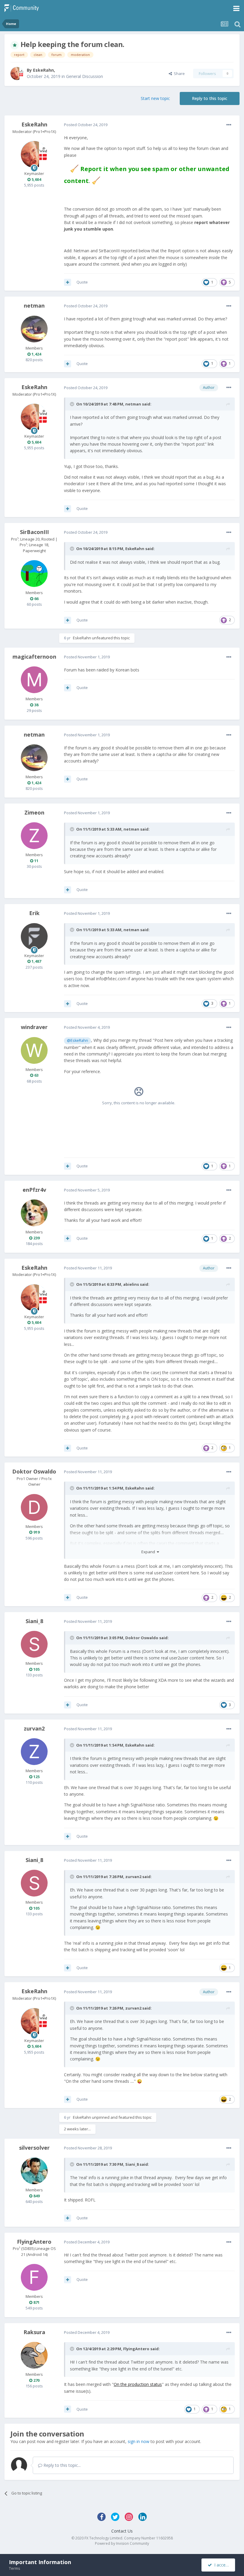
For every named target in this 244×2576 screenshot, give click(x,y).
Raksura (34, 2332)
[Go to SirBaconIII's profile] (34, 574)
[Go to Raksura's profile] (34, 2355)
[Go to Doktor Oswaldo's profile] (34, 1507)
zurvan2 (34, 1728)
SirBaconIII (34, 532)
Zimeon (34, 812)
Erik (34, 913)
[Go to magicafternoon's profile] (34, 680)
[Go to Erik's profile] (34, 937)
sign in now (139, 2441)
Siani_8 (34, 1621)
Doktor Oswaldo (34, 1471)
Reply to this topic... (61, 2465)
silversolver (34, 2148)
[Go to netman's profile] (34, 329)
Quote (82, 282)
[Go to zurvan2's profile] (34, 1752)
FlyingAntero (34, 2242)
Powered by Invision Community (122, 2543)
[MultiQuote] (68, 282)
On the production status (138, 2384)
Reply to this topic (210, 98)
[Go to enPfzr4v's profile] (34, 1213)
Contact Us (122, 2531)
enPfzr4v (34, 1190)
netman (34, 306)
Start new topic (155, 98)
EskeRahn (43, 70)
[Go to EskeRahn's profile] (17, 73)
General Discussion (85, 76)
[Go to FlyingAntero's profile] (34, 2277)
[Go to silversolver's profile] (34, 2171)
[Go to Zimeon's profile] (34, 836)
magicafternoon (34, 657)
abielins (131, 1284)
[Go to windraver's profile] (34, 1050)
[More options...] (229, 125)
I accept (221, 2565)
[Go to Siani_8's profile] (34, 1644)
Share (178, 73)
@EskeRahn (78, 1040)
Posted (86, 125)
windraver (34, 1027)
